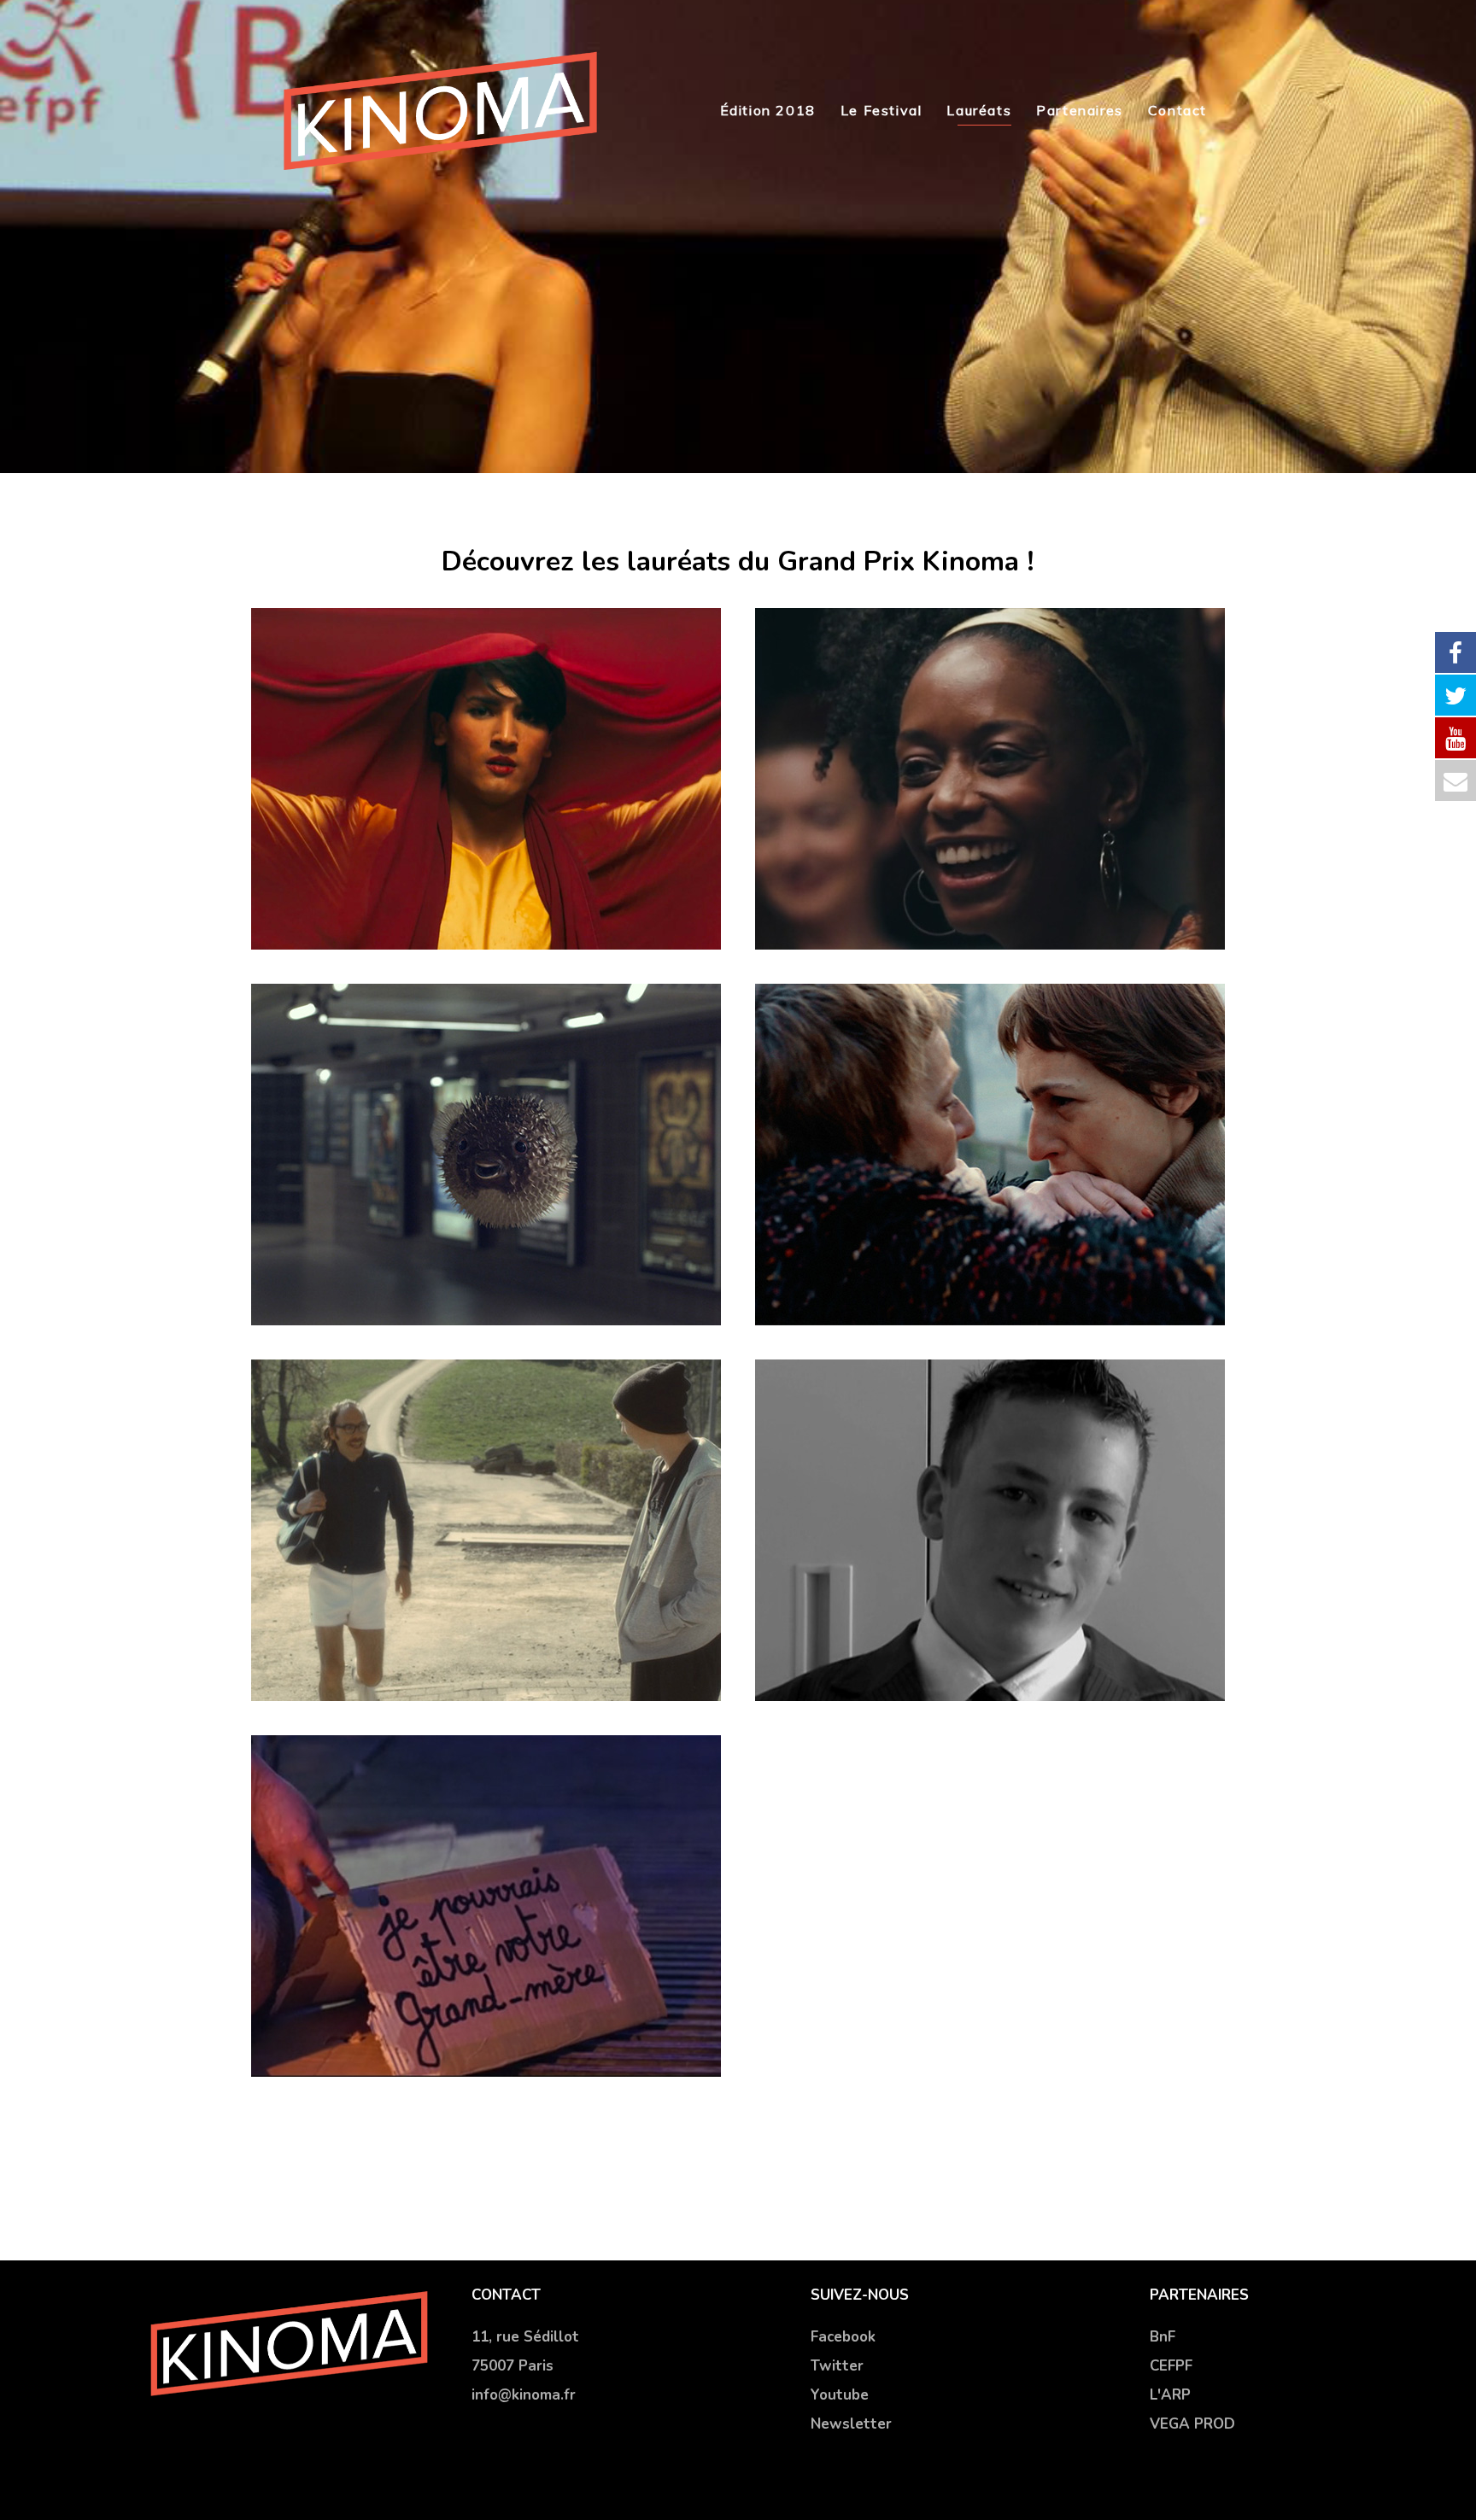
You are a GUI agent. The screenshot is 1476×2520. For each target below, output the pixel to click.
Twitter (837, 2366)
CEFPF (1171, 2366)
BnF (1163, 2337)
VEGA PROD (1192, 2424)
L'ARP (1170, 2395)
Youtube (840, 2395)
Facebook (843, 2337)
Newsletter (851, 2424)
